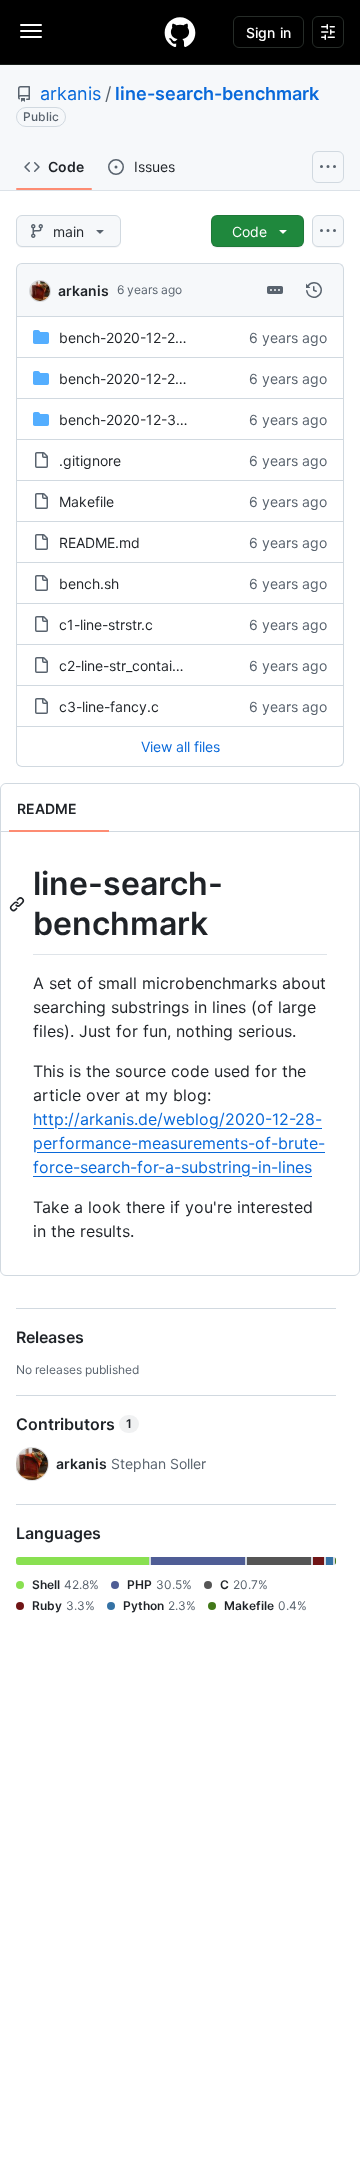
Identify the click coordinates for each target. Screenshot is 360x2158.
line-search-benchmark (217, 93)
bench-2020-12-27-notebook (155, 337)
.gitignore (90, 460)
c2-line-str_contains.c (129, 665)
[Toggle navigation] (31, 31)
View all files (180, 746)
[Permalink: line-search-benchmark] (19, 904)
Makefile (86, 501)
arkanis (70, 93)
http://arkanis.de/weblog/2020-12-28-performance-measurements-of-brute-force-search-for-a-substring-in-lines (179, 1143)
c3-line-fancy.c (109, 706)
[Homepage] (180, 32)
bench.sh (89, 583)
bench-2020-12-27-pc (132, 378)
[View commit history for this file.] (314, 290)
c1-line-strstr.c (106, 624)
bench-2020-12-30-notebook (156, 419)
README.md (99, 542)
